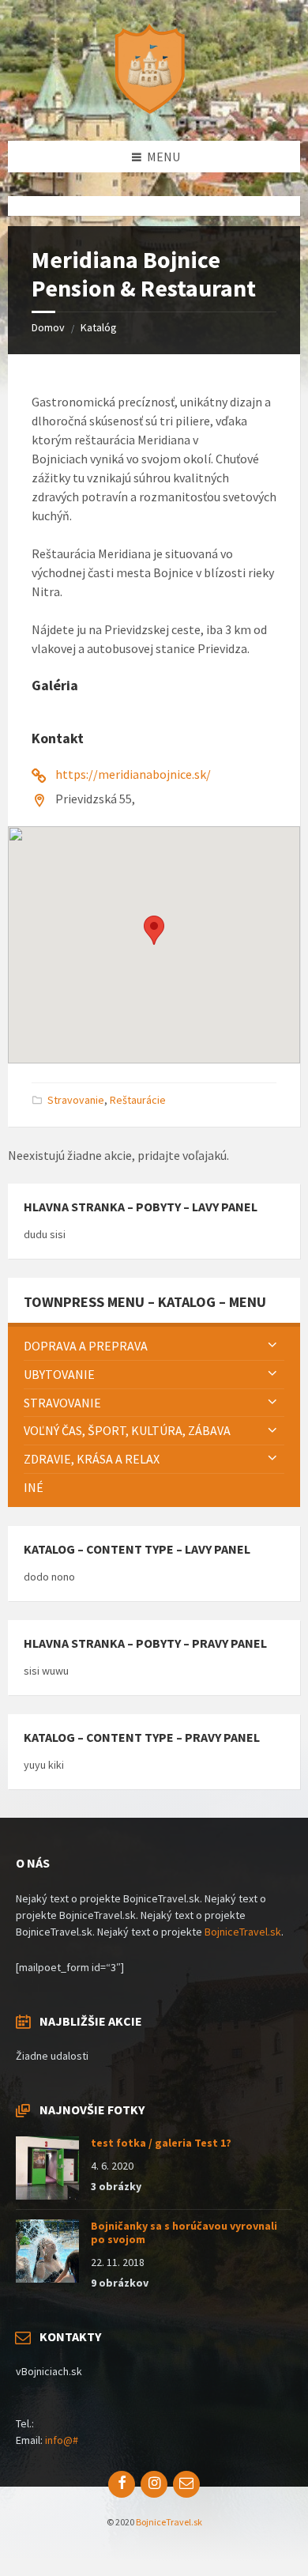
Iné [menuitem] (34, 1487)
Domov (48, 327)
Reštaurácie (138, 1100)
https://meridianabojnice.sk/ (133, 774)
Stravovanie (76, 1100)
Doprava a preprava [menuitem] (86, 1346)
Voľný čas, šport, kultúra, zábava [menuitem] (127, 1430)
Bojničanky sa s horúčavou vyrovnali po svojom (184, 2232)
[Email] (186, 2484)
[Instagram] (154, 2484)
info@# (62, 2440)
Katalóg (99, 327)
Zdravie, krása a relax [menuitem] (92, 1459)
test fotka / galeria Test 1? (161, 2143)
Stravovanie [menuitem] (62, 1403)
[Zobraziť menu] (272, 1346)
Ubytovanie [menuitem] (59, 1374)
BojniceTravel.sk (243, 1932)
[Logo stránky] (154, 110)
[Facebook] (122, 2484)
